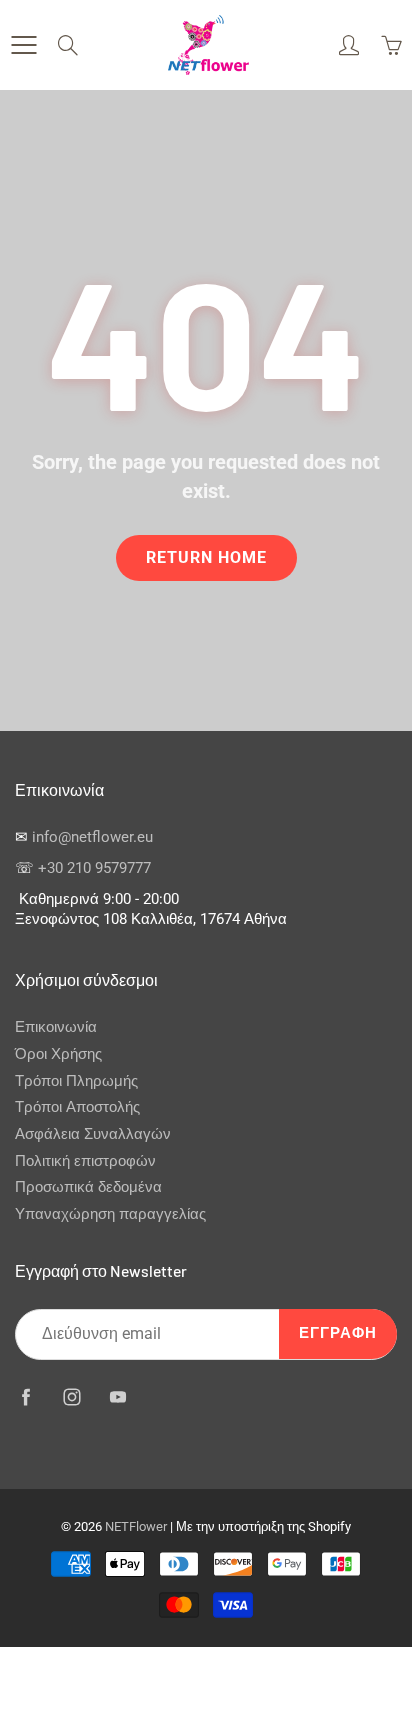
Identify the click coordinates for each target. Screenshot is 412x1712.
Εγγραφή (338, 1333)
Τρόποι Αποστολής (77, 1107)
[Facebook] (25, 1397)
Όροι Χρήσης (58, 1054)
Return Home (206, 557)
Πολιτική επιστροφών (85, 1161)
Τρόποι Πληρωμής (76, 1081)
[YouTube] (117, 1397)
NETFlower (136, 1526)
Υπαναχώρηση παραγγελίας (110, 1214)
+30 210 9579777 (94, 868)
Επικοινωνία (56, 1027)
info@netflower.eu (92, 837)
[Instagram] (71, 1397)
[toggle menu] (23, 45)
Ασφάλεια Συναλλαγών (93, 1134)
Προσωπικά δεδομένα (88, 1187)
